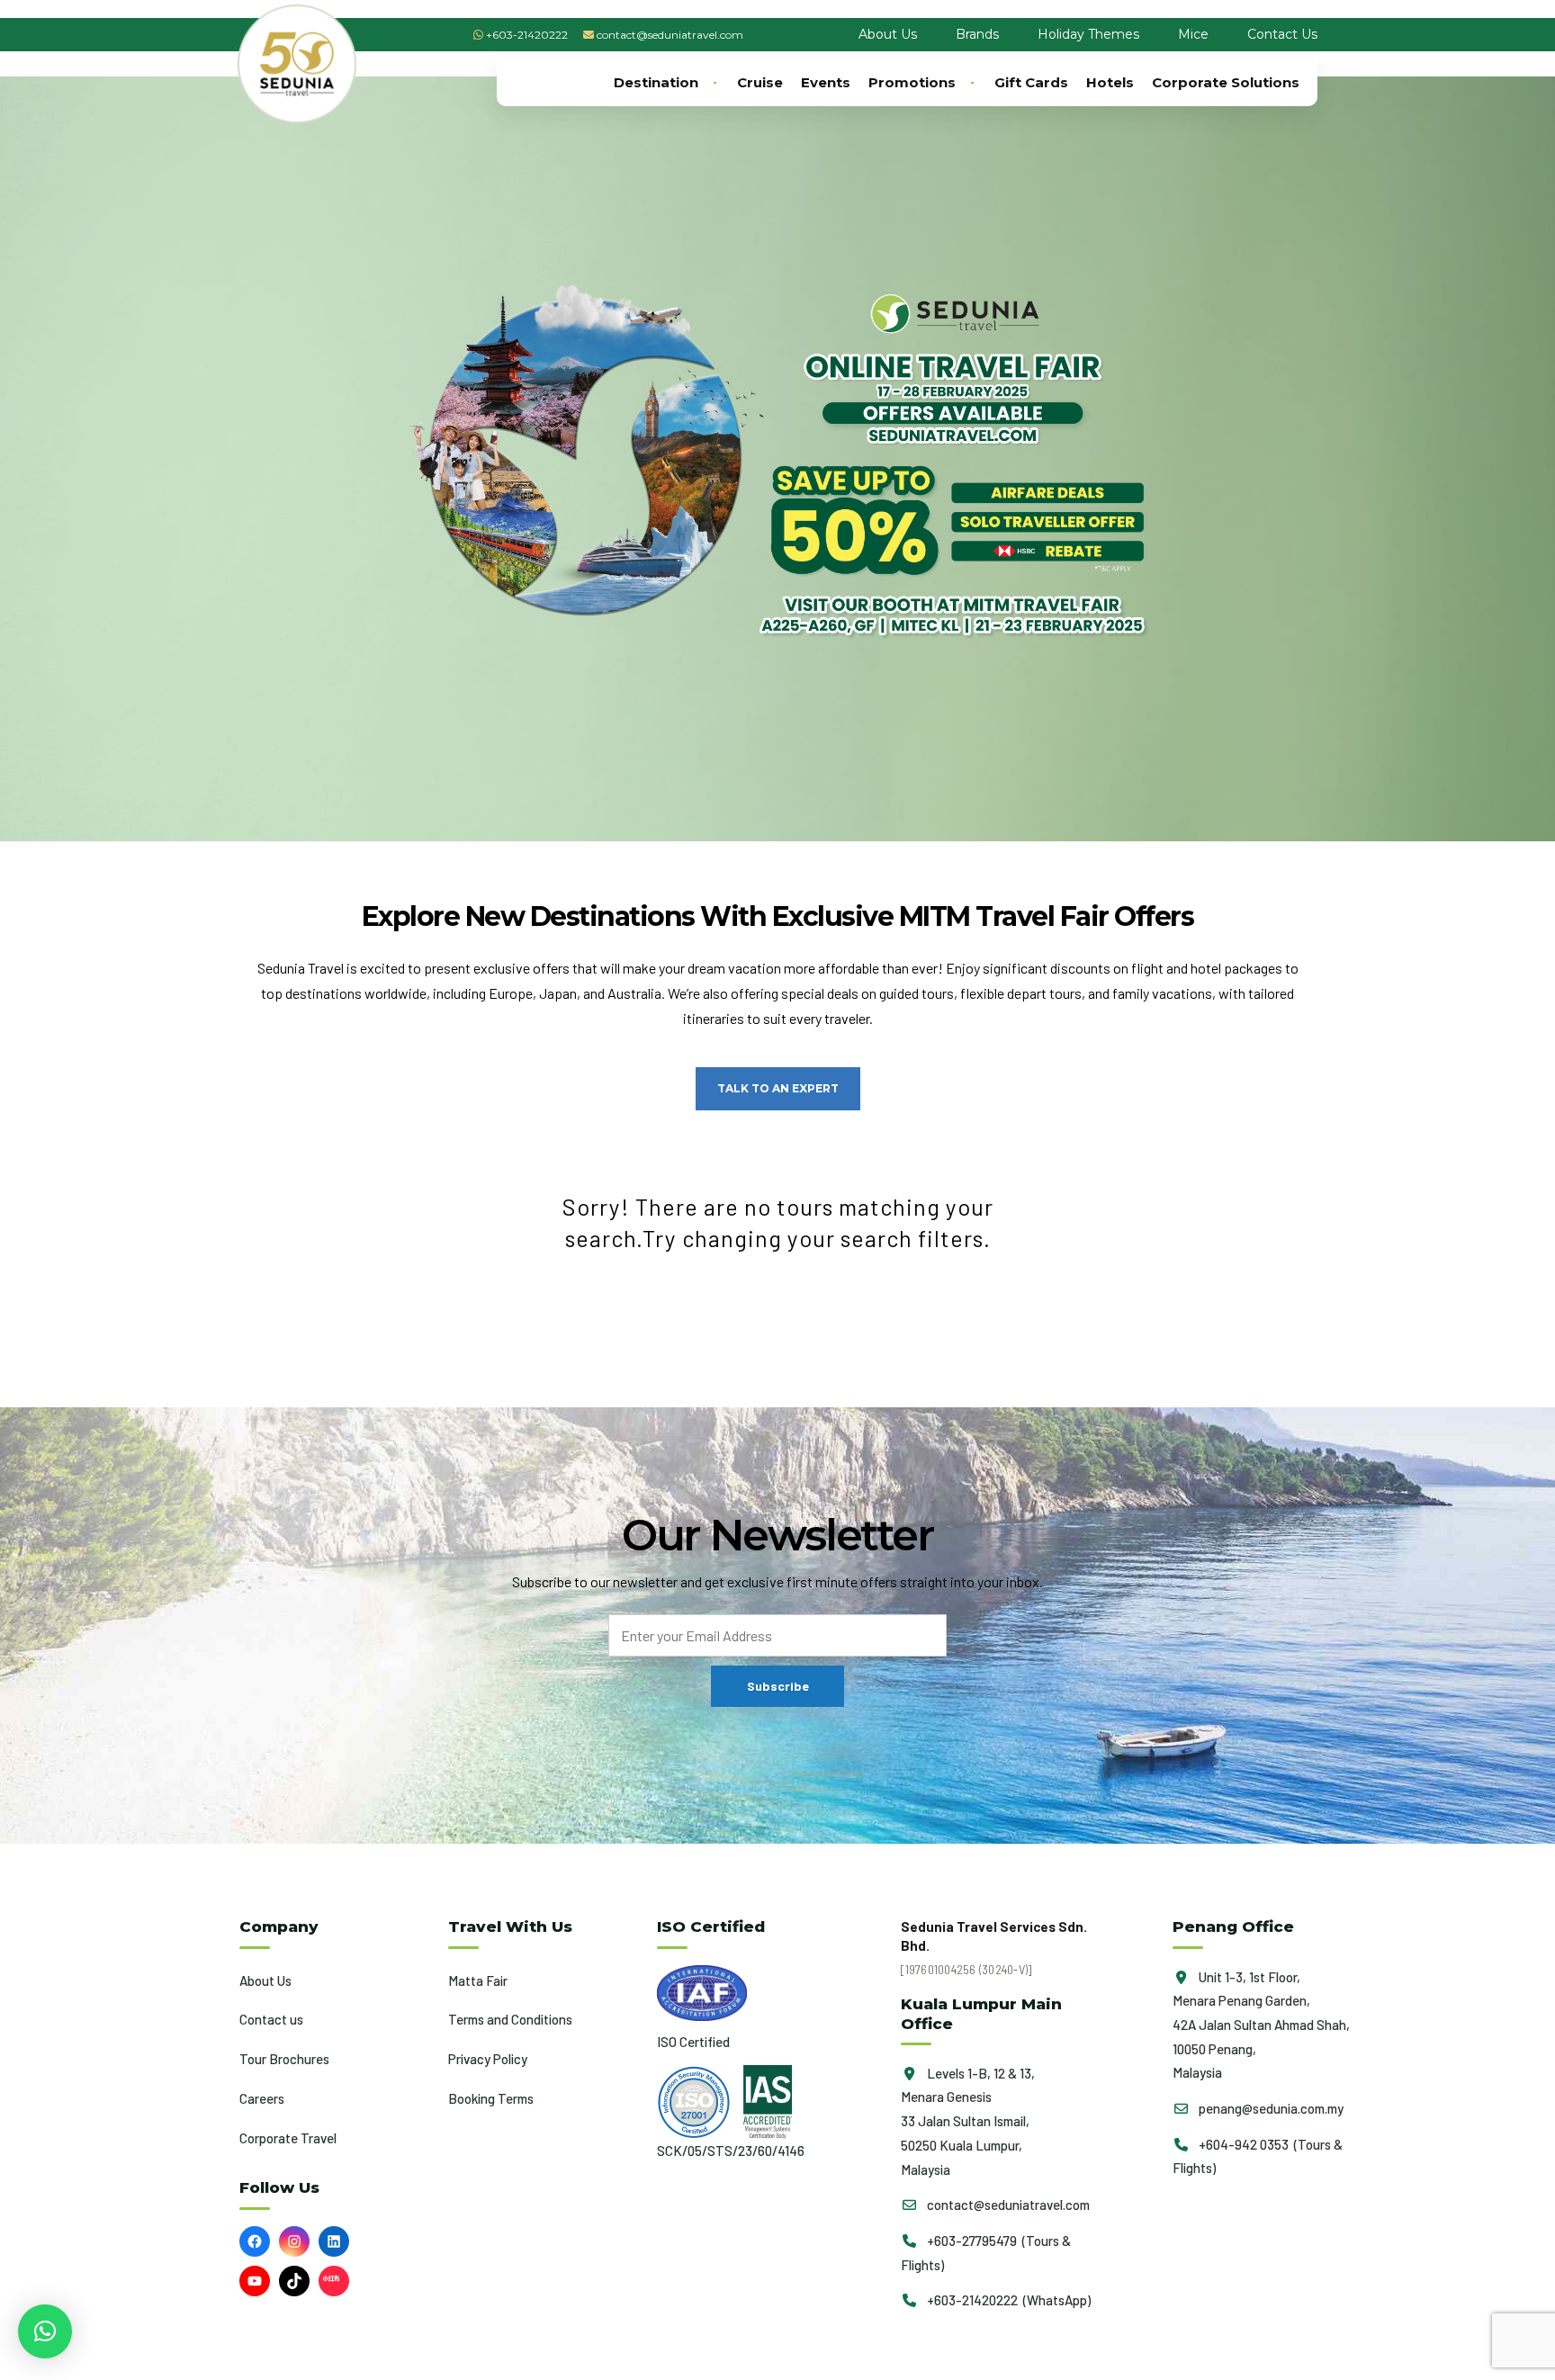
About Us (888, 34)
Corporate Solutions (1226, 82)
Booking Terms (491, 2098)
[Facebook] (255, 2241)
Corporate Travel (288, 2138)
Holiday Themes (1088, 34)
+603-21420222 (527, 35)
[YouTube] (255, 2281)
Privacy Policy (488, 2059)
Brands (977, 34)
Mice (1193, 34)
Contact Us (1282, 34)
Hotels (1110, 82)
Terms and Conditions (510, 2019)
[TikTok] (294, 2281)
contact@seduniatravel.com (670, 35)
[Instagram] (294, 2241)
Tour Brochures (284, 2059)
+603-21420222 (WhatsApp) (1007, 2300)
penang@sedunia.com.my (1270, 2108)
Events (826, 82)
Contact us (271, 2019)
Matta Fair (478, 1980)
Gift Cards (1031, 82)
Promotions (912, 82)
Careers (262, 2098)
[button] (45, 2331)
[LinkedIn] (334, 2241)
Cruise (760, 82)
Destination (656, 82)
